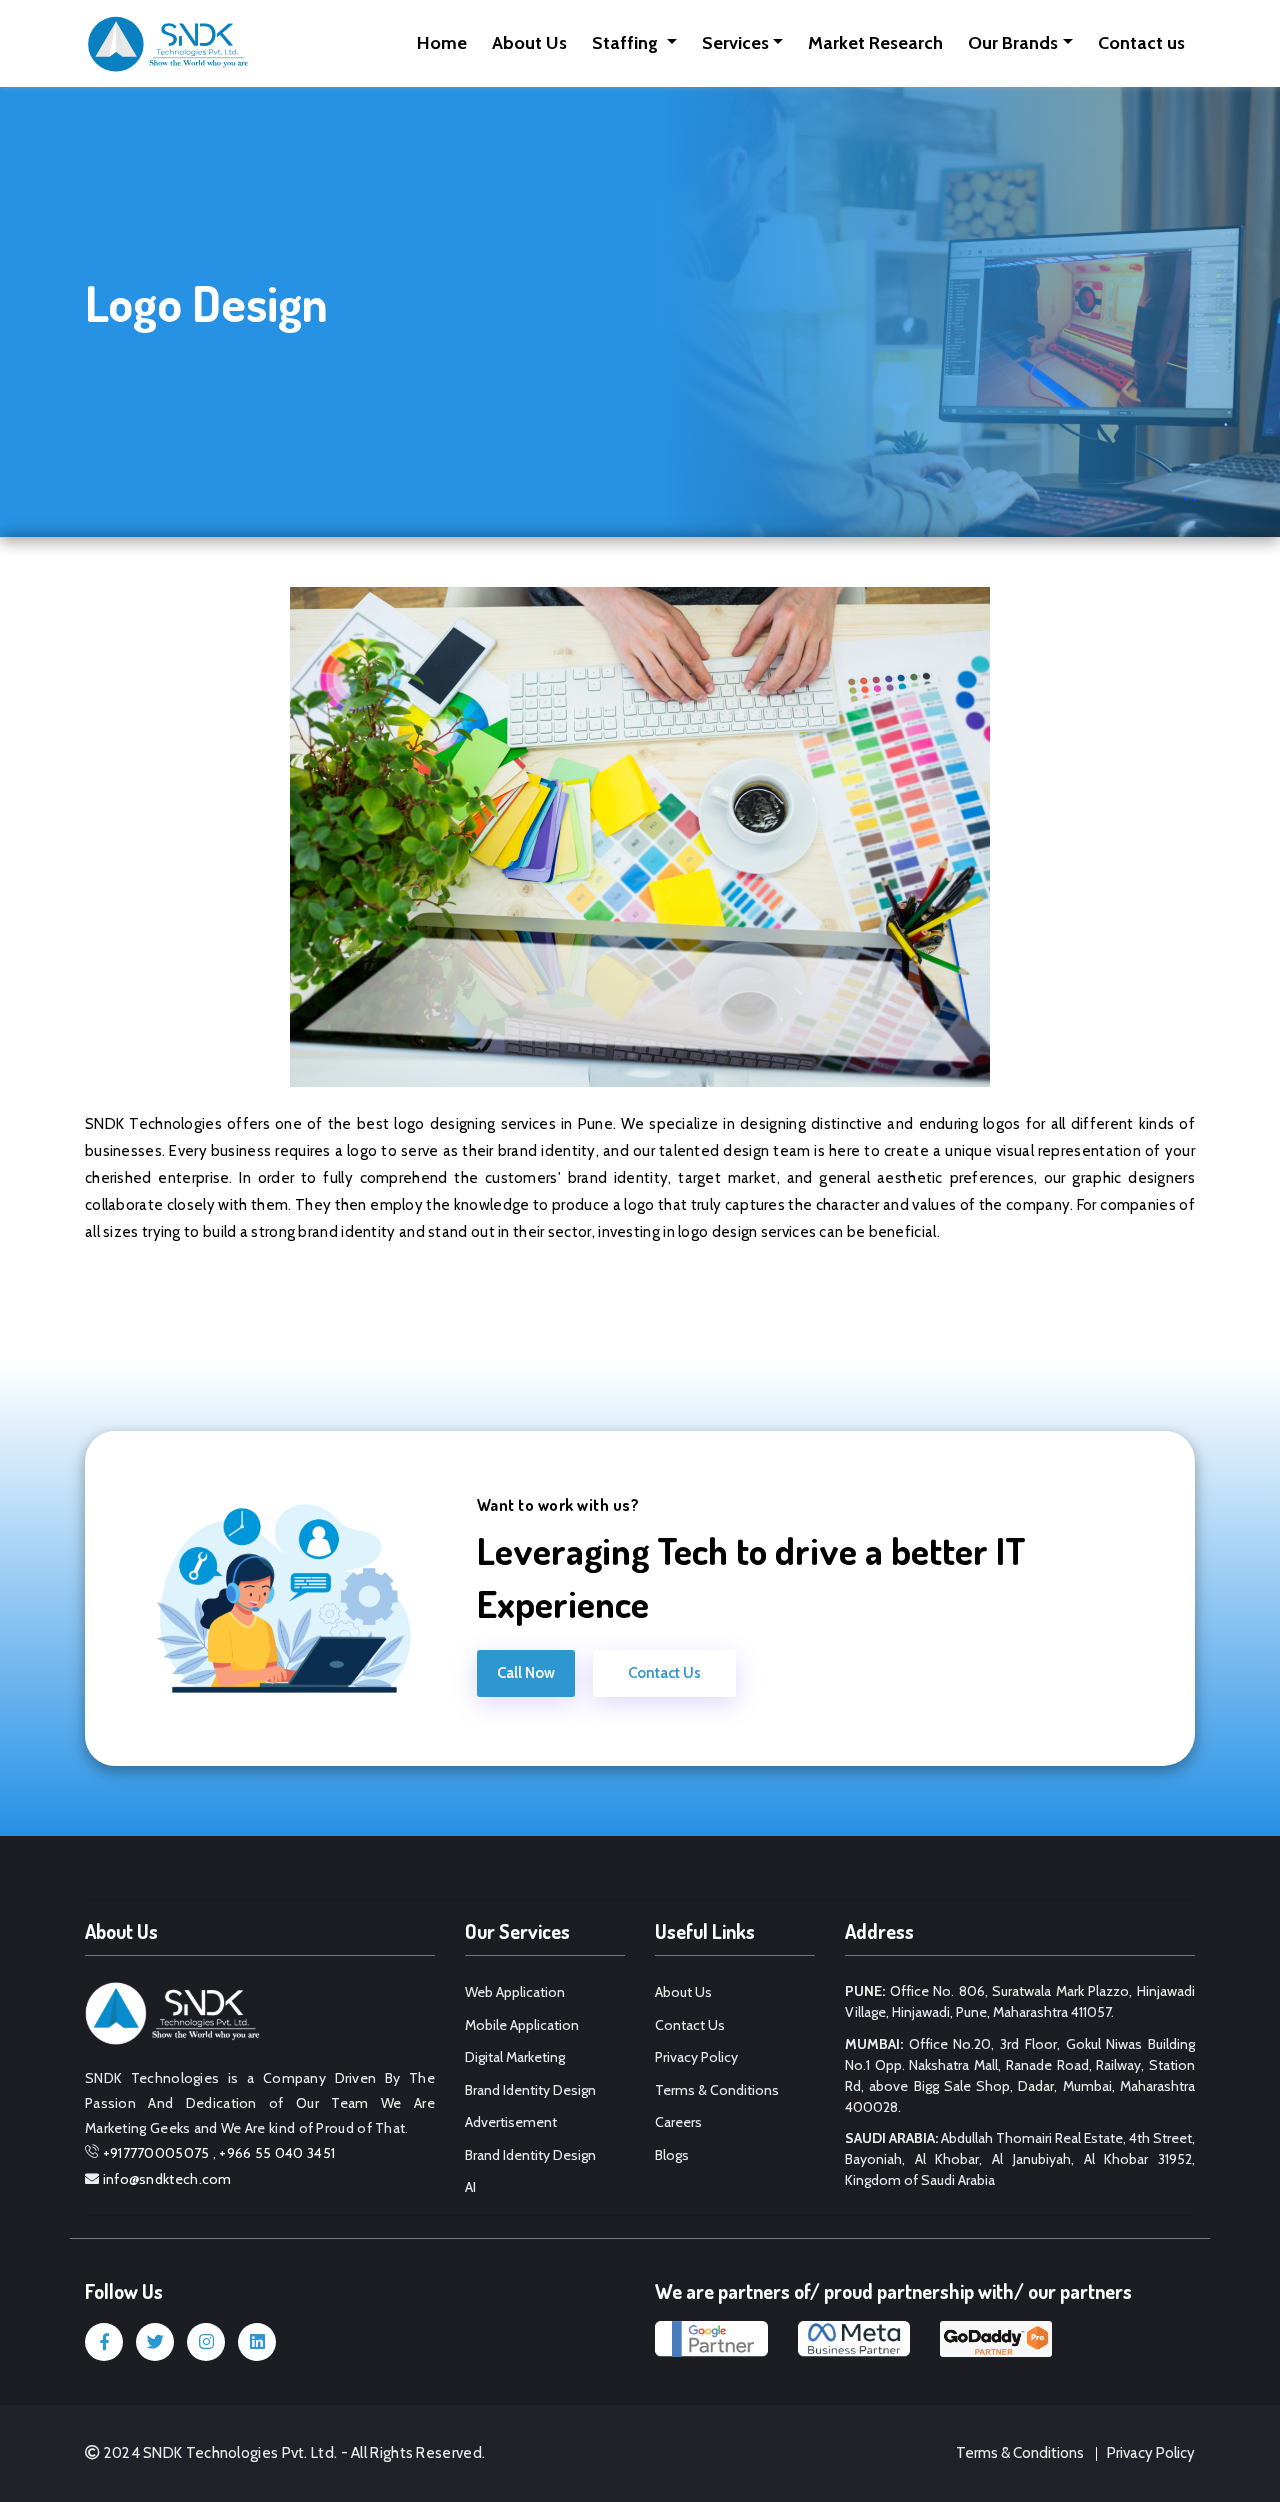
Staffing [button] (627, 43)
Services (735, 43)
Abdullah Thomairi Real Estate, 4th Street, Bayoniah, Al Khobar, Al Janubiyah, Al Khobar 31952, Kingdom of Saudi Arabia (1020, 2159)
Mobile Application (522, 2025)
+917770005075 (156, 2153)
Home (442, 43)
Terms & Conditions (717, 2090)
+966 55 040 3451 (277, 2153)
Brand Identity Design (530, 2090)
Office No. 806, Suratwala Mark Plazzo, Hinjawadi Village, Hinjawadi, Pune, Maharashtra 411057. (1020, 2001)
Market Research (875, 43)
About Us (529, 43)
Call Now (526, 1673)
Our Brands (1013, 43)
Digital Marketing (515, 2057)
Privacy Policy (696, 2057)
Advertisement (511, 2122)
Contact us (1141, 43)
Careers (678, 2122)
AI (470, 2187)
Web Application (515, 1992)
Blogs (672, 2155)
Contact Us (664, 1673)
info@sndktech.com (167, 2179)
